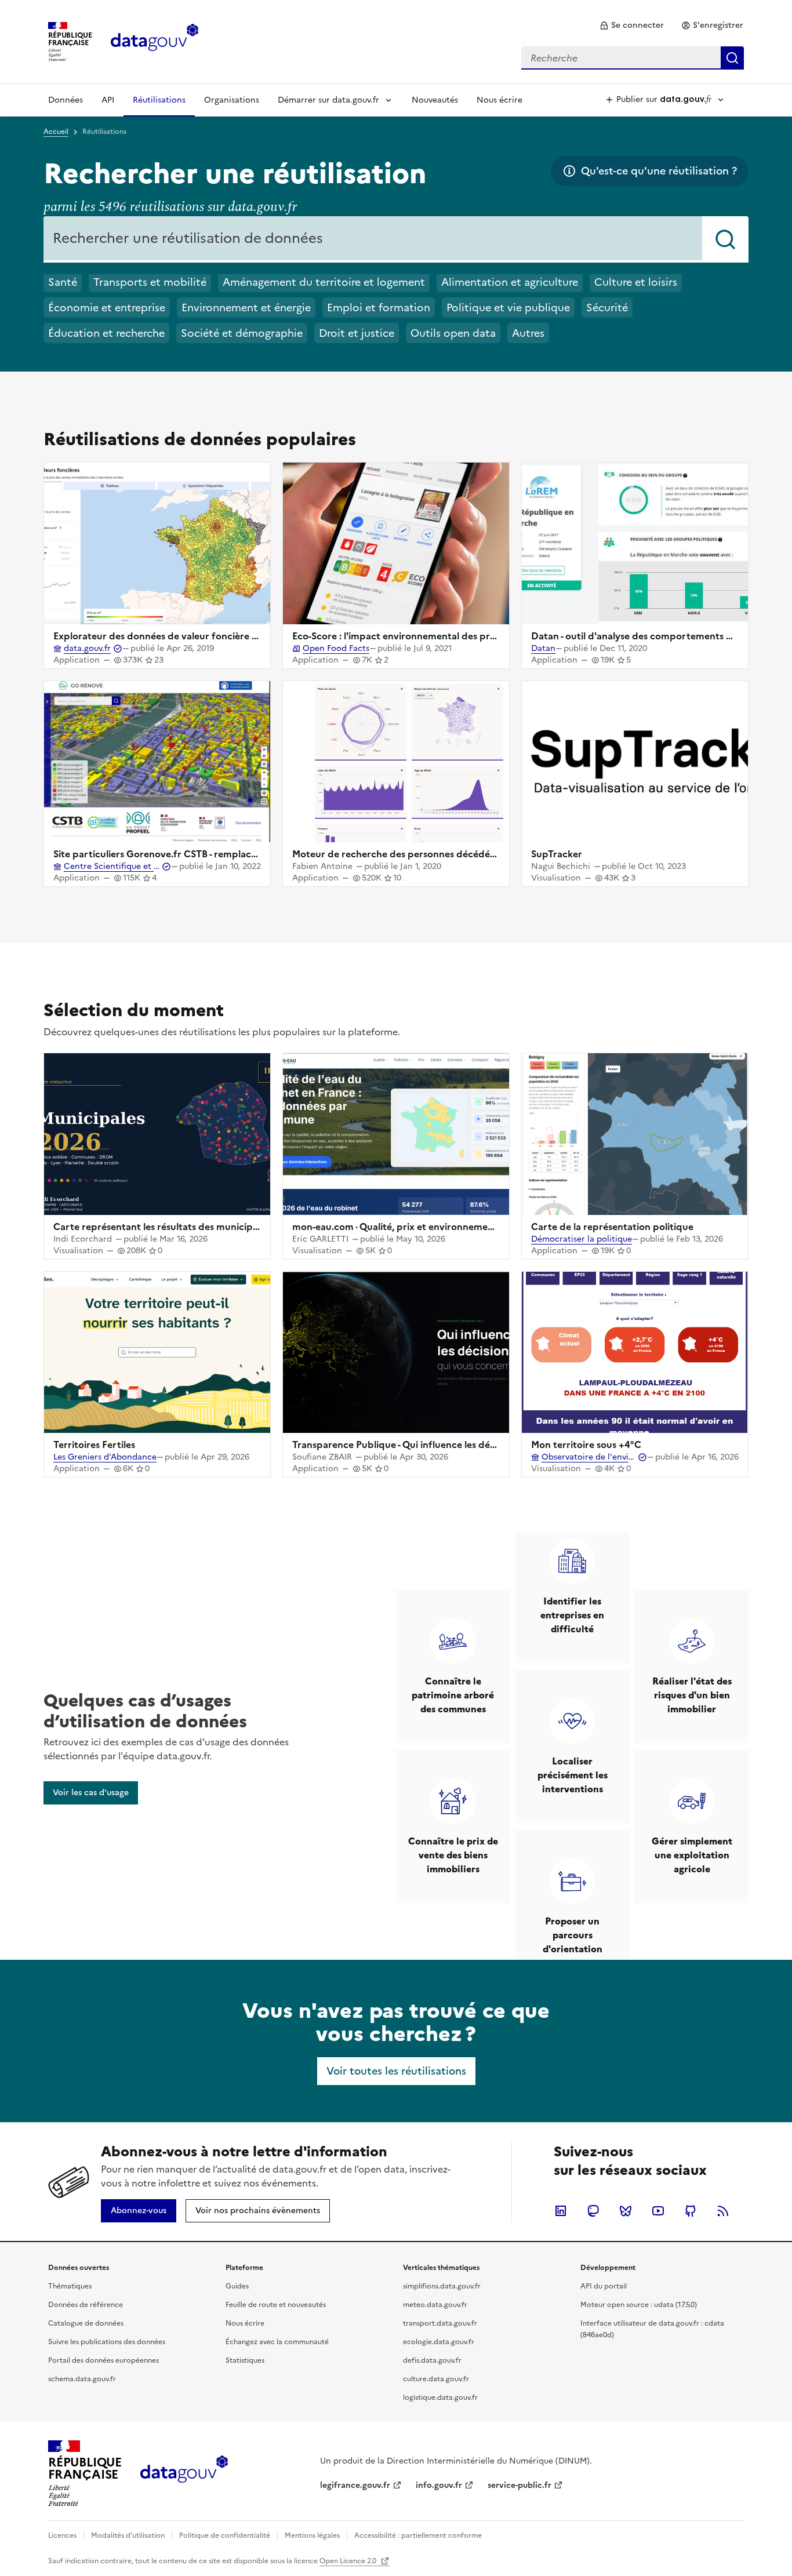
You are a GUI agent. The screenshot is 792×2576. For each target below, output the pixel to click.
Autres (528, 333)
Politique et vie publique (508, 308)
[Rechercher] (725, 239)
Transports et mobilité (150, 282)
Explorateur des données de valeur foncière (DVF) (166, 636)
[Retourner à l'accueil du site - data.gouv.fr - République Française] (184, 2473)
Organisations (232, 100)
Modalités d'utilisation (128, 2535)
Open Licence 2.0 (349, 2561)
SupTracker (557, 854)
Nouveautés (435, 100)
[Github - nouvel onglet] (691, 2211)
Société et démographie (242, 333)
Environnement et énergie (246, 308)
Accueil (56, 132)
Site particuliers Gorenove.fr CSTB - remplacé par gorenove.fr (191, 854)
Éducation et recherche (106, 333)
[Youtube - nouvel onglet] (658, 2211)
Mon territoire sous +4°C (586, 1445)
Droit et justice (357, 333)
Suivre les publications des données (107, 2342)
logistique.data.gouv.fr (440, 2397)
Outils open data (453, 333)
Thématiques (70, 2286)
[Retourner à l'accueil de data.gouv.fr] (155, 41)
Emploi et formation (379, 308)
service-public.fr (519, 2485)
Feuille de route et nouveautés (276, 2305)
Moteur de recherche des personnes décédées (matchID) (420, 854)
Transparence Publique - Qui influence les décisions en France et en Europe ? (462, 1445)
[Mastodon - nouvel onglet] (593, 2211)
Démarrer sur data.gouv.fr (328, 100)
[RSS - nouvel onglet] (723, 2211)
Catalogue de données (86, 2323)
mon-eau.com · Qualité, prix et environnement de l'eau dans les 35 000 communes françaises (499, 1227)
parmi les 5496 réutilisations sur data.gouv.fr (170, 207)
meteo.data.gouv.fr (435, 2305)
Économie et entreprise (107, 308)
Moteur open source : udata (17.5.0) (639, 2305)
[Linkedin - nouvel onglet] (561, 2211)
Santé (63, 282)
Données (66, 100)
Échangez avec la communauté (277, 2342)
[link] (632, 26)
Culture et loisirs (636, 282)
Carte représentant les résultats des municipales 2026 (174, 1227)
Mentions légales (312, 2535)
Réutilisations (159, 100)
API (108, 100)
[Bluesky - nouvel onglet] (626, 2211)
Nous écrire (499, 100)
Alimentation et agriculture (510, 282)
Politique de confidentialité (225, 2535)
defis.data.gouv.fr (432, 2360)
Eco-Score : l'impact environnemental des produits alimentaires (434, 636)
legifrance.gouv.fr (355, 2485)
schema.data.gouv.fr (82, 2379)
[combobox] (633, 58)
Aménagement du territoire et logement (324, 282)
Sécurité (607, 308)
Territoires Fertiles (94, 1445)
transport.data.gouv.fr (440, 2323)
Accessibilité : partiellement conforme (418, 2535)
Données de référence (86, 2305)
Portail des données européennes (103, 2360)
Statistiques (245, 2360)
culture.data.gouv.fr (436, 2379)
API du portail (604, 2286)
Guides (237, 2286)
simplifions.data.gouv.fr (442, 2286)
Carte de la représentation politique (612, 1227)
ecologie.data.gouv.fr (439, 2342)
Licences (62, 2535)
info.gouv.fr (439, 2485)
